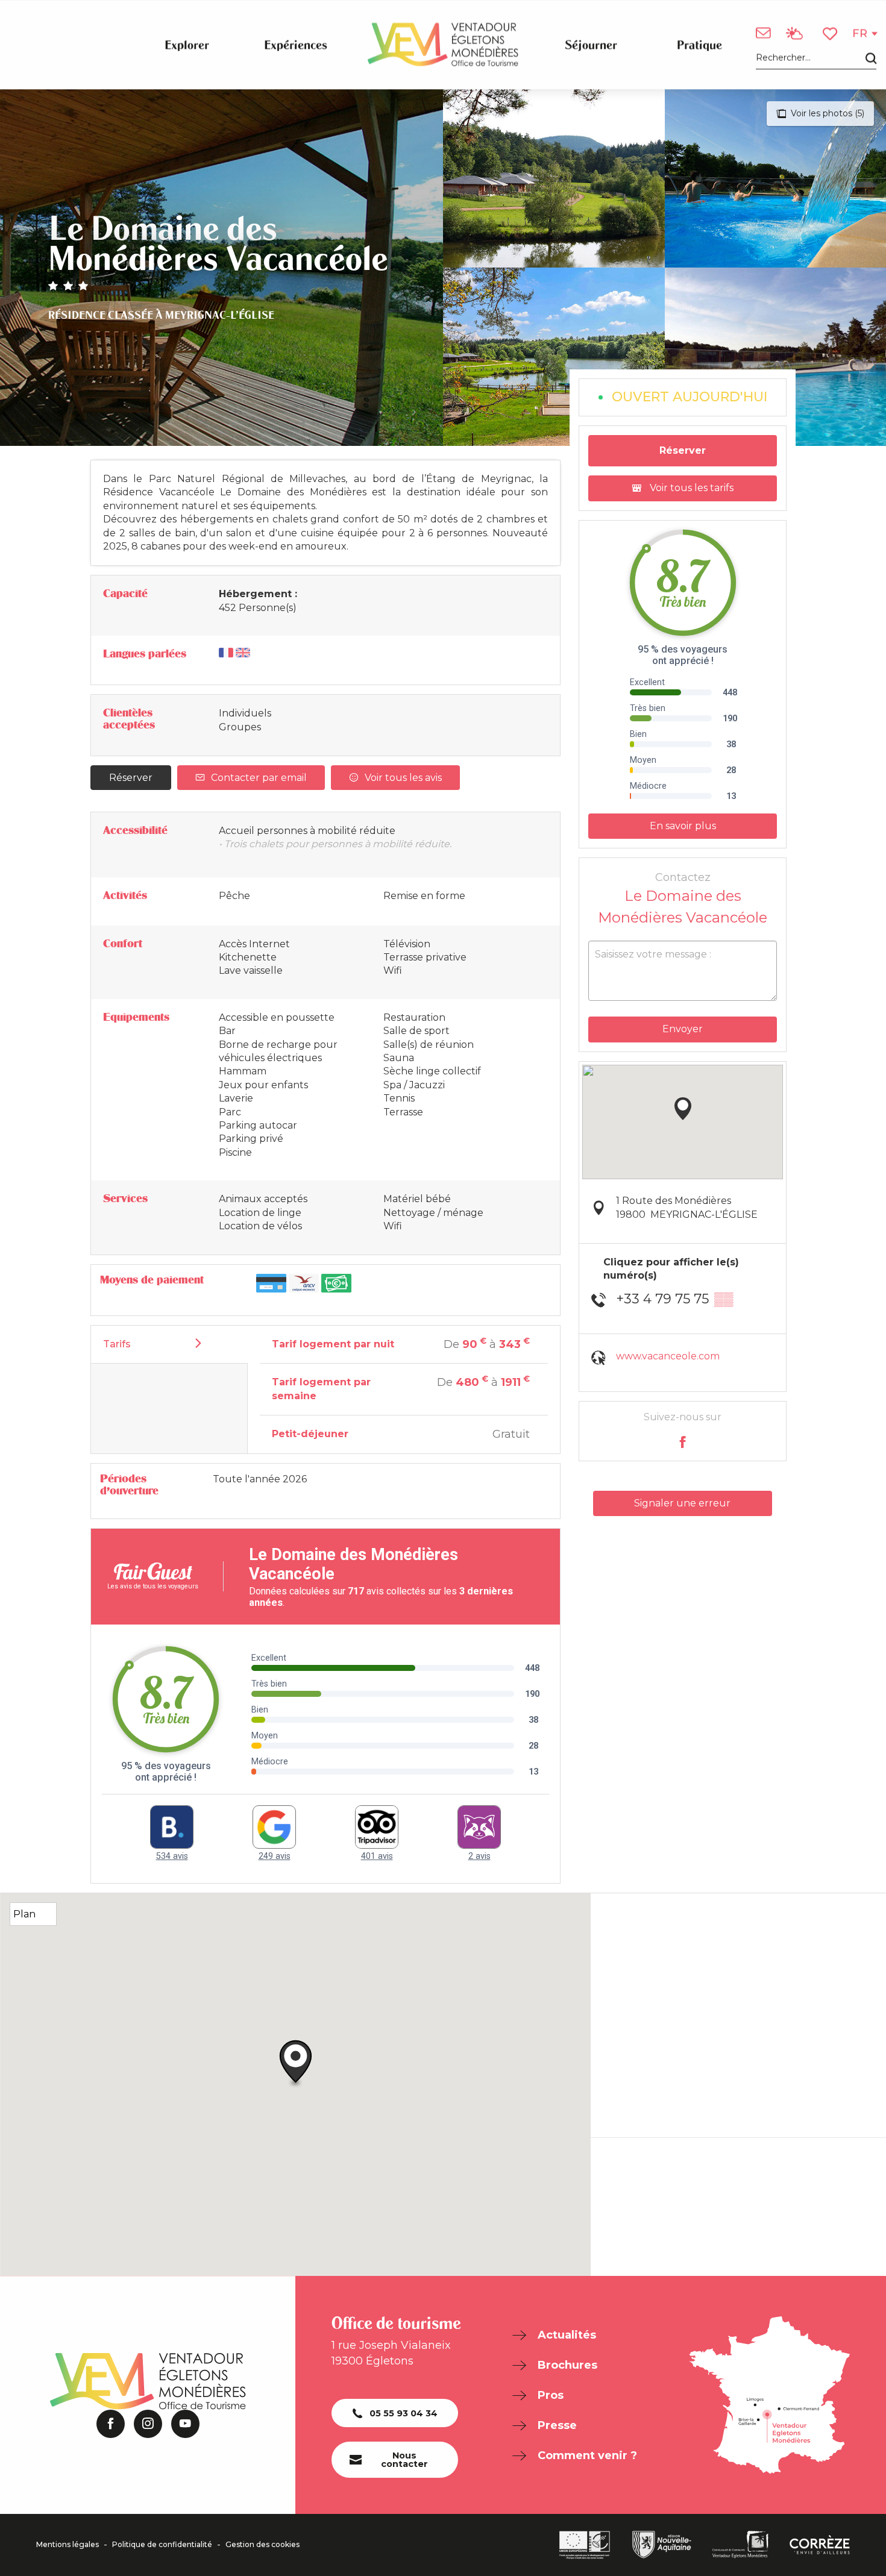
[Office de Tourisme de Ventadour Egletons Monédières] (443, 45)
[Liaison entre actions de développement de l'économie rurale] (585, 2545)
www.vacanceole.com (668, 1356)
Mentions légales (68, 2545)
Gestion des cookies (262, 2545)
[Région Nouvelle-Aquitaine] (662, 2545)
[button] (816, 58)
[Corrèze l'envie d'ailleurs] (820, 2545)
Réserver (131, 778)
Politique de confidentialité (162, 2545)
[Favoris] (831, 33)
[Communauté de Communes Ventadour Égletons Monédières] (740, 2545)
